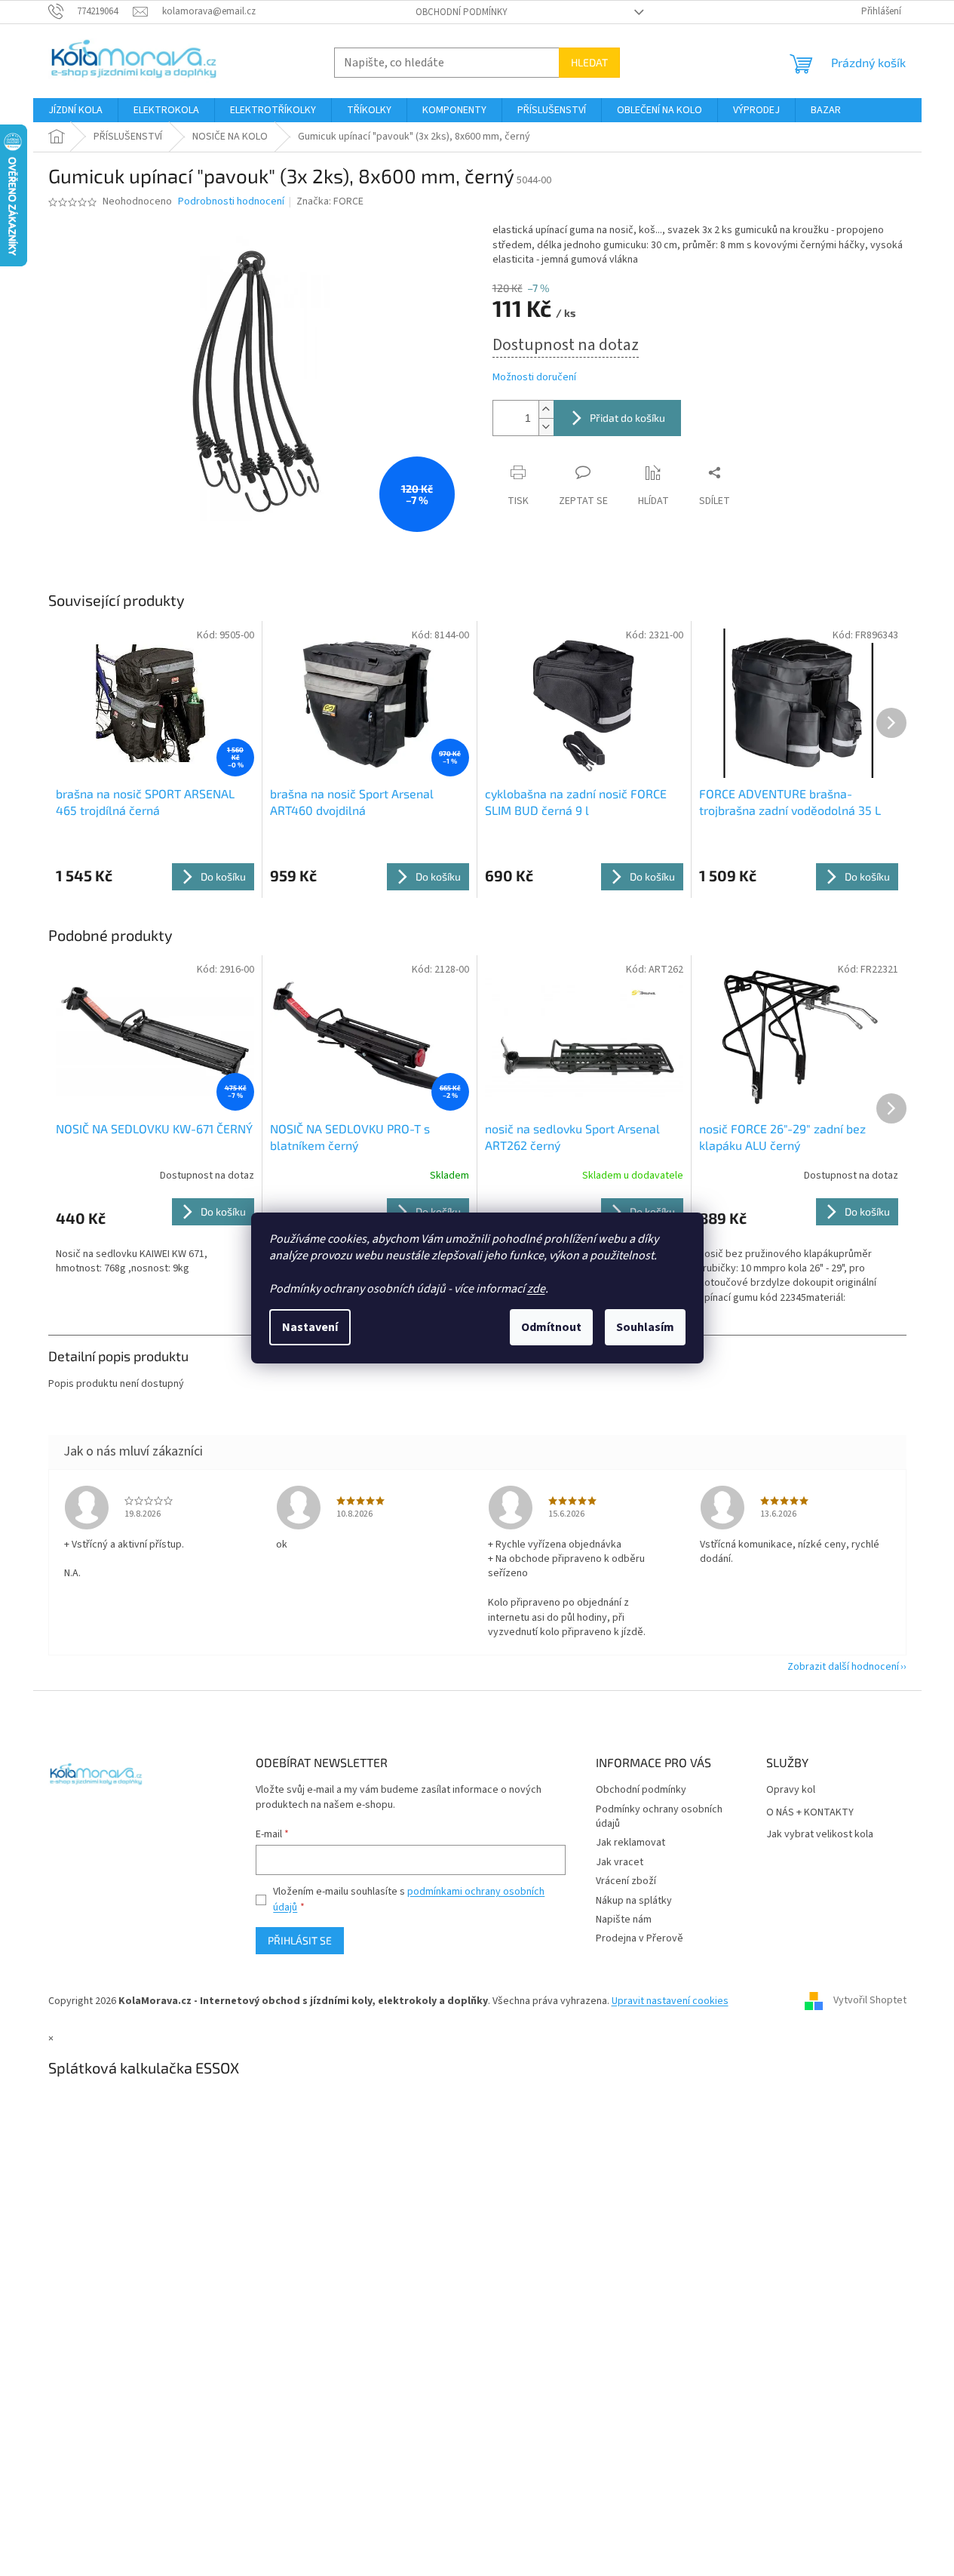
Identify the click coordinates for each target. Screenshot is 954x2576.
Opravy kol (791, 1790)
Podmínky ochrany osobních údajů (659, 1817)
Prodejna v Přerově (640, 1938)
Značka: (330, 201)
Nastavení (310, 1327)
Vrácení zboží (626, 1881)
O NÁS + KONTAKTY (810, 1813)
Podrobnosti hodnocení (231, 202)
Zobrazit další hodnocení (843, 1667)
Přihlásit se (300, 1940)
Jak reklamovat (630, 1843)
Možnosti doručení (534, 378)
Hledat (589, 62)
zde (536, 1289)
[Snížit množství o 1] (546, 427)
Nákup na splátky (634, 1901)
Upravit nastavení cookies (670, 2001)
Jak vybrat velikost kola (820, 1835)
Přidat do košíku (627, 418)
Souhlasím (645, 1327)
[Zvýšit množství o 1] (546, 409)
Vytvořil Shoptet (870, 2001)
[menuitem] (75, 110)
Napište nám (624, 1920)
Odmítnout (551, 1327)
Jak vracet (620, 1862)
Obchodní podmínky (462, 12)
